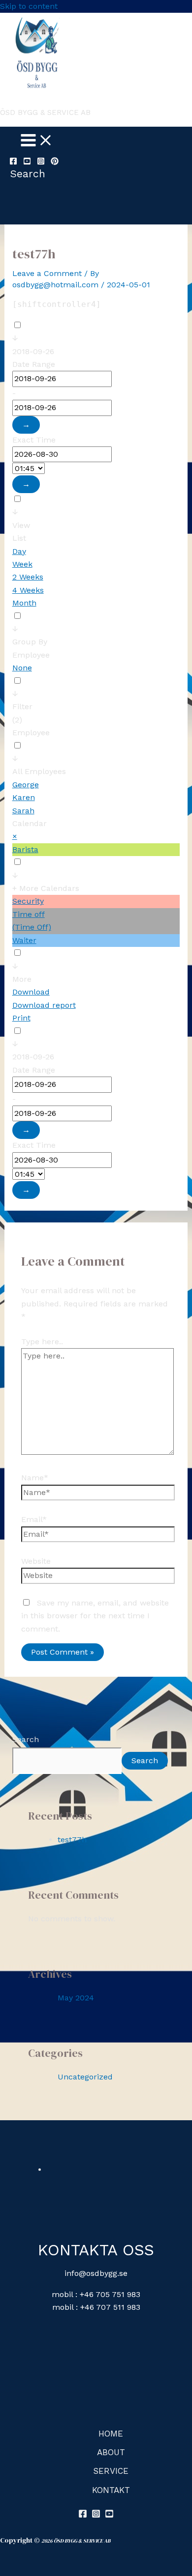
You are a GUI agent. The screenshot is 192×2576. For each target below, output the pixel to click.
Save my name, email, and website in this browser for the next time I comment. (95, 1616)
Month (24, 603)
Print (21, 1018)
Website (36, 1561)
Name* (35, 1478)
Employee (31, 733)
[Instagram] (41, 162)
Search (26, 1739)
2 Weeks (28, 577)
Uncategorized (85, 2077)
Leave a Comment (47, 273)
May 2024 (76, 1998)
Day (19, 551)
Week (22, 564)
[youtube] (27, 162)
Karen (24, 797)
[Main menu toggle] (37, 141)
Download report (44, 1005)
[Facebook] (13, 162)
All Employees (39, 771)
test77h (72, 1840)
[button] (28, 174)
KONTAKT (111, 2490)
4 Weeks (28, 590)
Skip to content (29, 6)
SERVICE (111, 2471)
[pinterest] (55, 162)
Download (31, 992)
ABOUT (111, 2452)
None (22, 668)
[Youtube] (109, 2515)
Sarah (23, 811)
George (26, 785)
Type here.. (42, 1342)
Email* (34, 1519)
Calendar (30, 823)
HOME (111, 2434)
